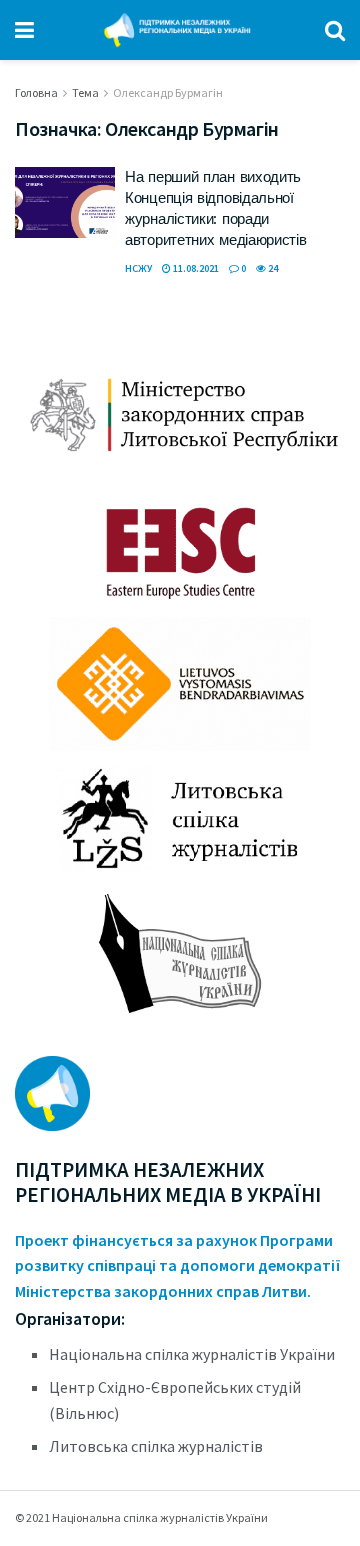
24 (272, 268)
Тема (85, 92)
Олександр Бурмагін (168, 92)
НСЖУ (138, 268)
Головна (36, 92)
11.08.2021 (195, 268)
